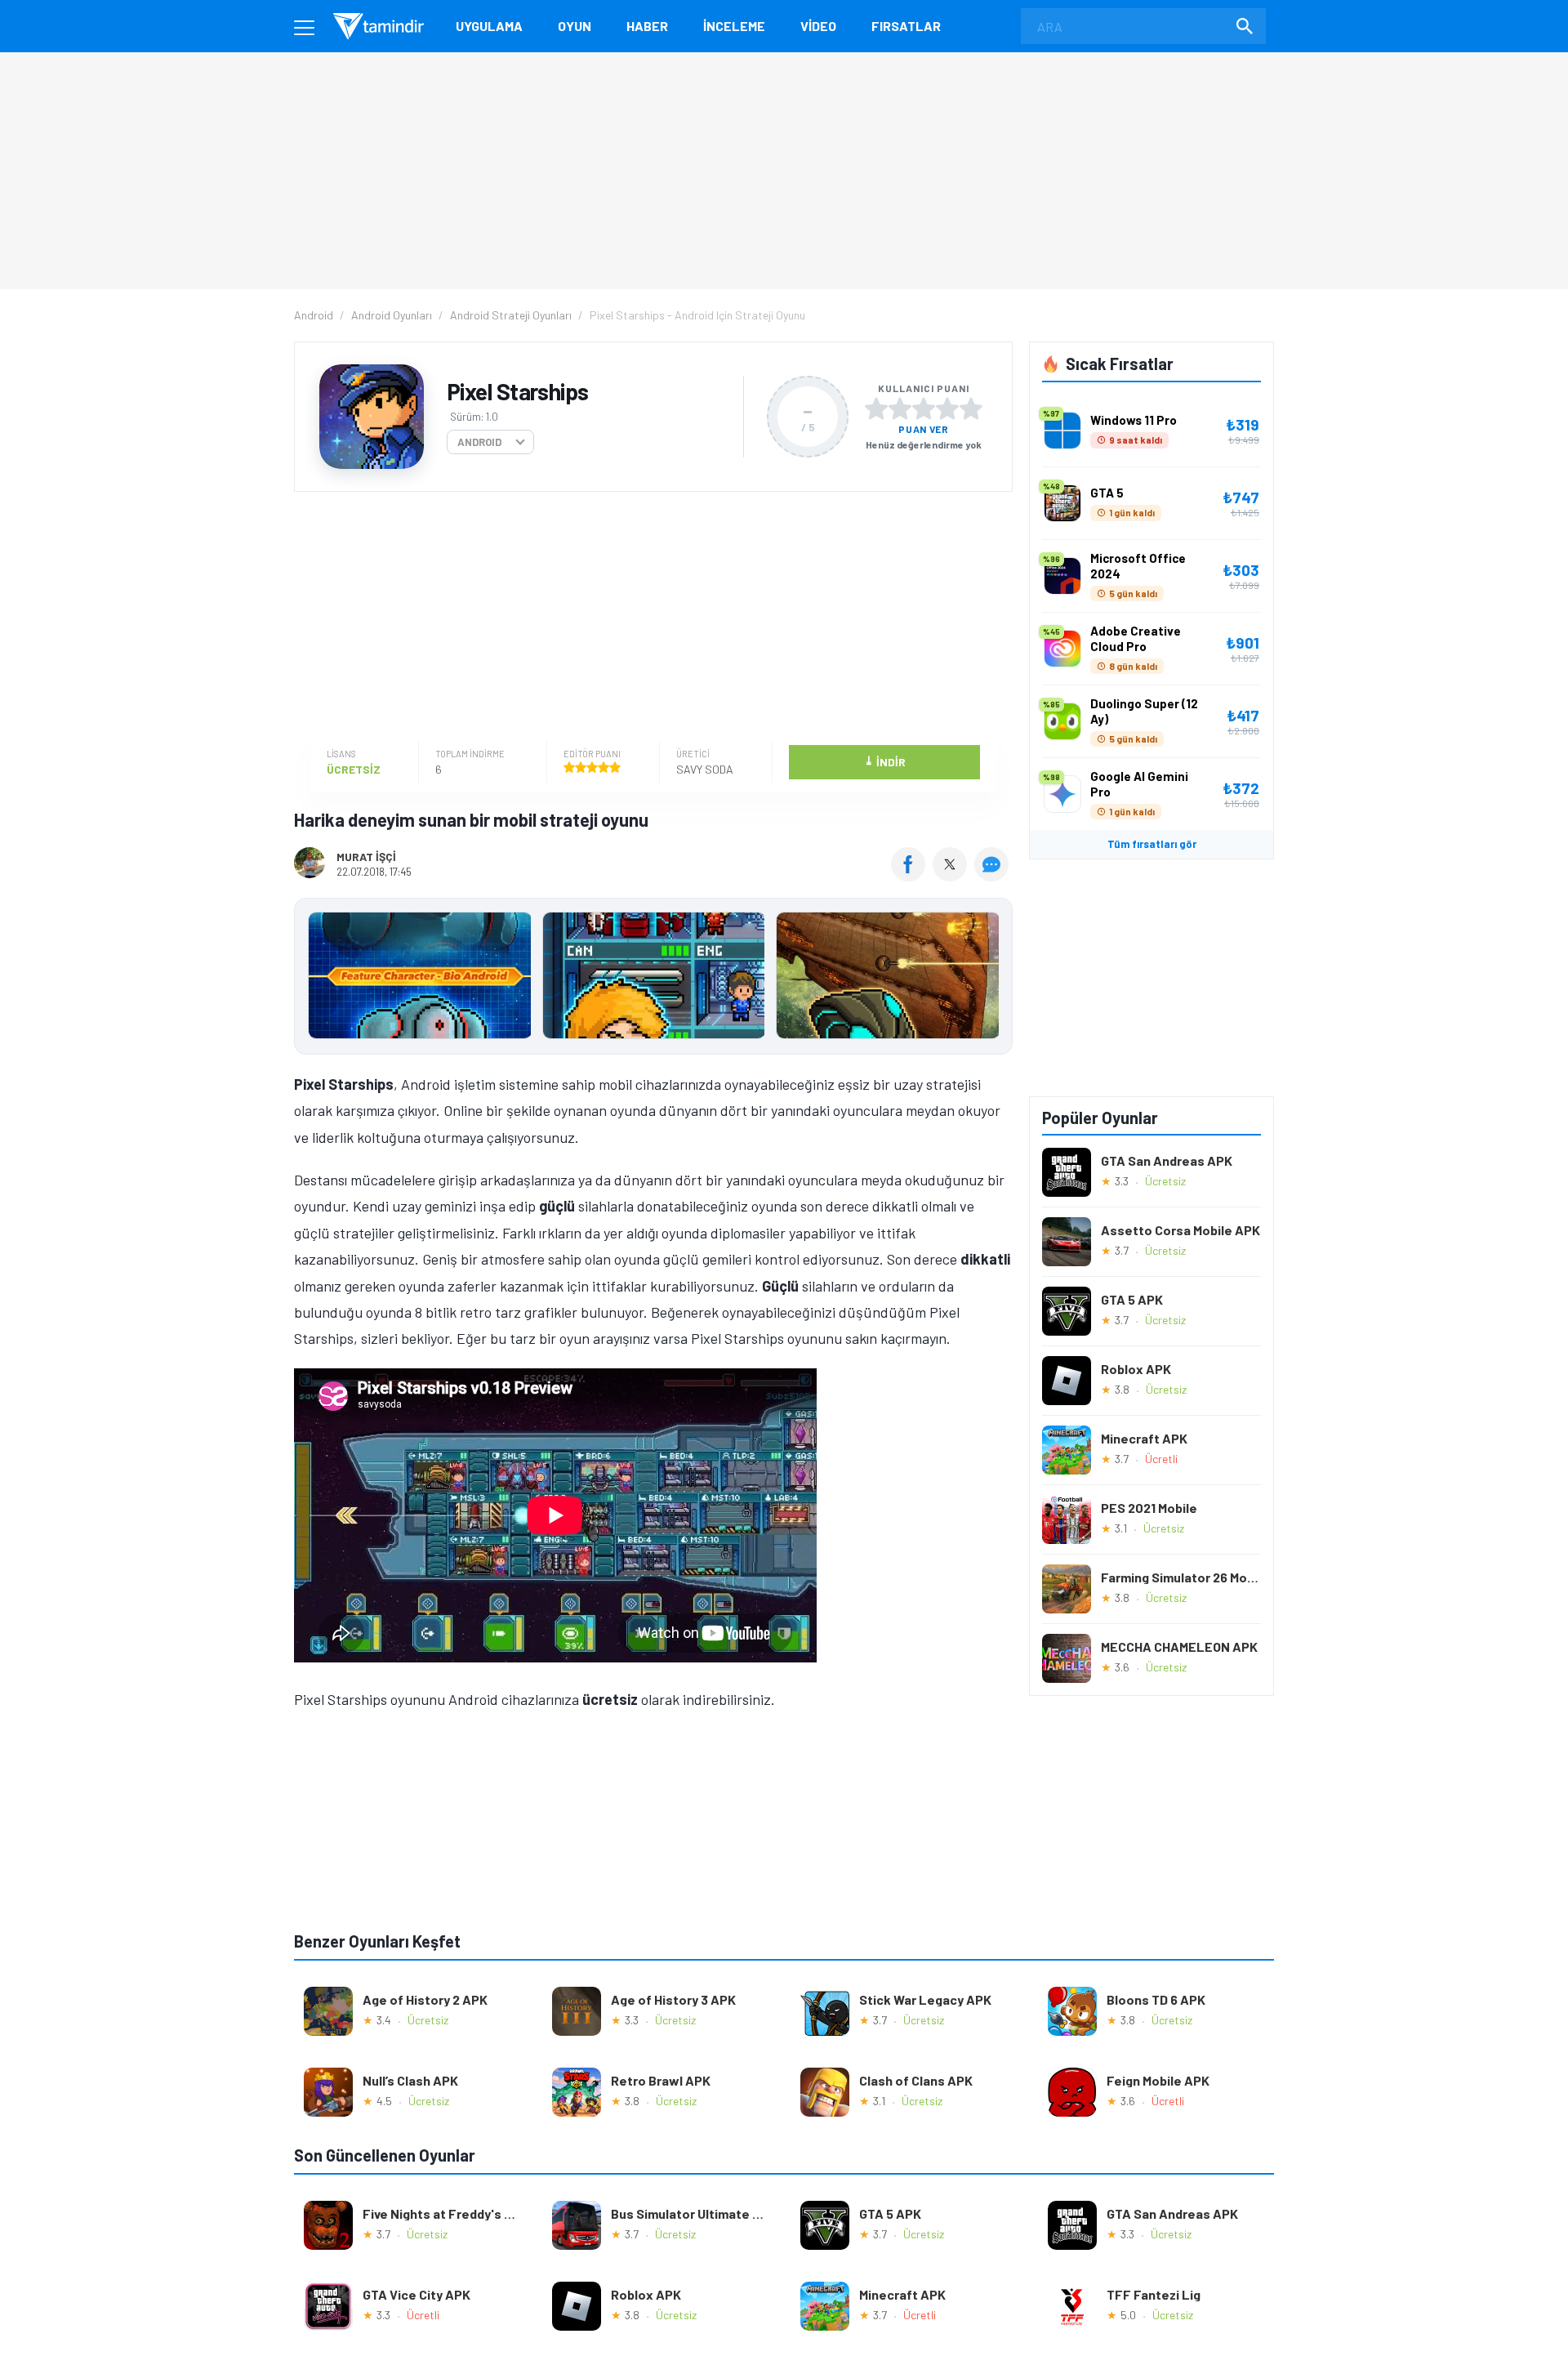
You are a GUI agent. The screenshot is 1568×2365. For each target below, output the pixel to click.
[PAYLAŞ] (912, 876)
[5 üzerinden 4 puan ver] (947, 408)
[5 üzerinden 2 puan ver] (900, 408)
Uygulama (489, 26)
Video (818, 26)
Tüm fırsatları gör (1152, 844)
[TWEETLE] (952, 876)
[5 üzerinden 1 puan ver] (876, 408)
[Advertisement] (649, 618)
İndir (885, 761)
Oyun (575, 26)
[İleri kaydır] (992, 976)
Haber (647, 26)
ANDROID (479, 442)
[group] (653, 979)
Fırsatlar (906, 26)
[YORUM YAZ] (993, 876)
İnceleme (734, 26)
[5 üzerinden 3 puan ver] (924, 408)
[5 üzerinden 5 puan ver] (971, 408)
